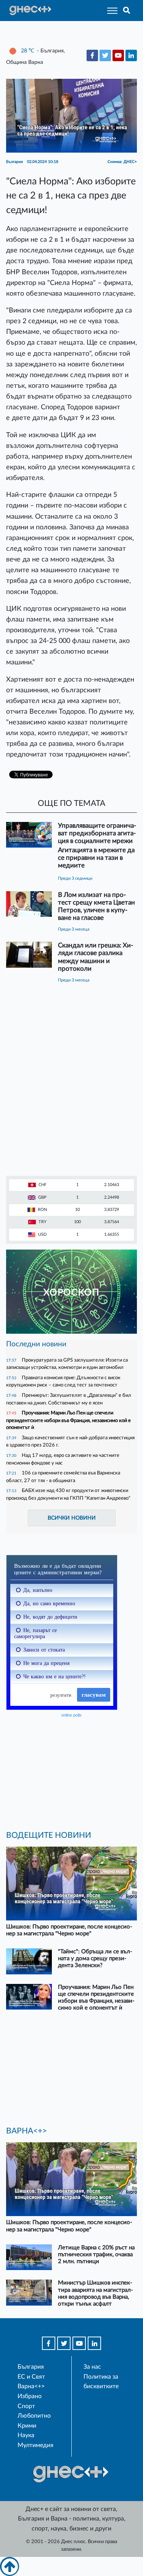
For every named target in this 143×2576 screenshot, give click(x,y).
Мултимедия (35, 2445)
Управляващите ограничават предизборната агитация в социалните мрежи (97, 833)
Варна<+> (31, 2386)
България (31, 2367)
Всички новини (72, 1518)
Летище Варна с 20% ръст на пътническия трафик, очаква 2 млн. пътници (96, 2255)
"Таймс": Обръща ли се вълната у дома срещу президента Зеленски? (95, 1958)
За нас (92, 2367)
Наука (26, 2435)
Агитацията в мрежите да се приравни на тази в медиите (96, 858)
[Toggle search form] (127, 11)
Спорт (26, 2406)
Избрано (30, 2396)
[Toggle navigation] (110, 11)
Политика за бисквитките (101, 2382)
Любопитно (34, 2416)
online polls (71, 1715)
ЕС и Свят (31, 2377)
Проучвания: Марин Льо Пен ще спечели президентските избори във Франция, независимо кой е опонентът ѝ (68, 1420)
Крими (27, 2426)
